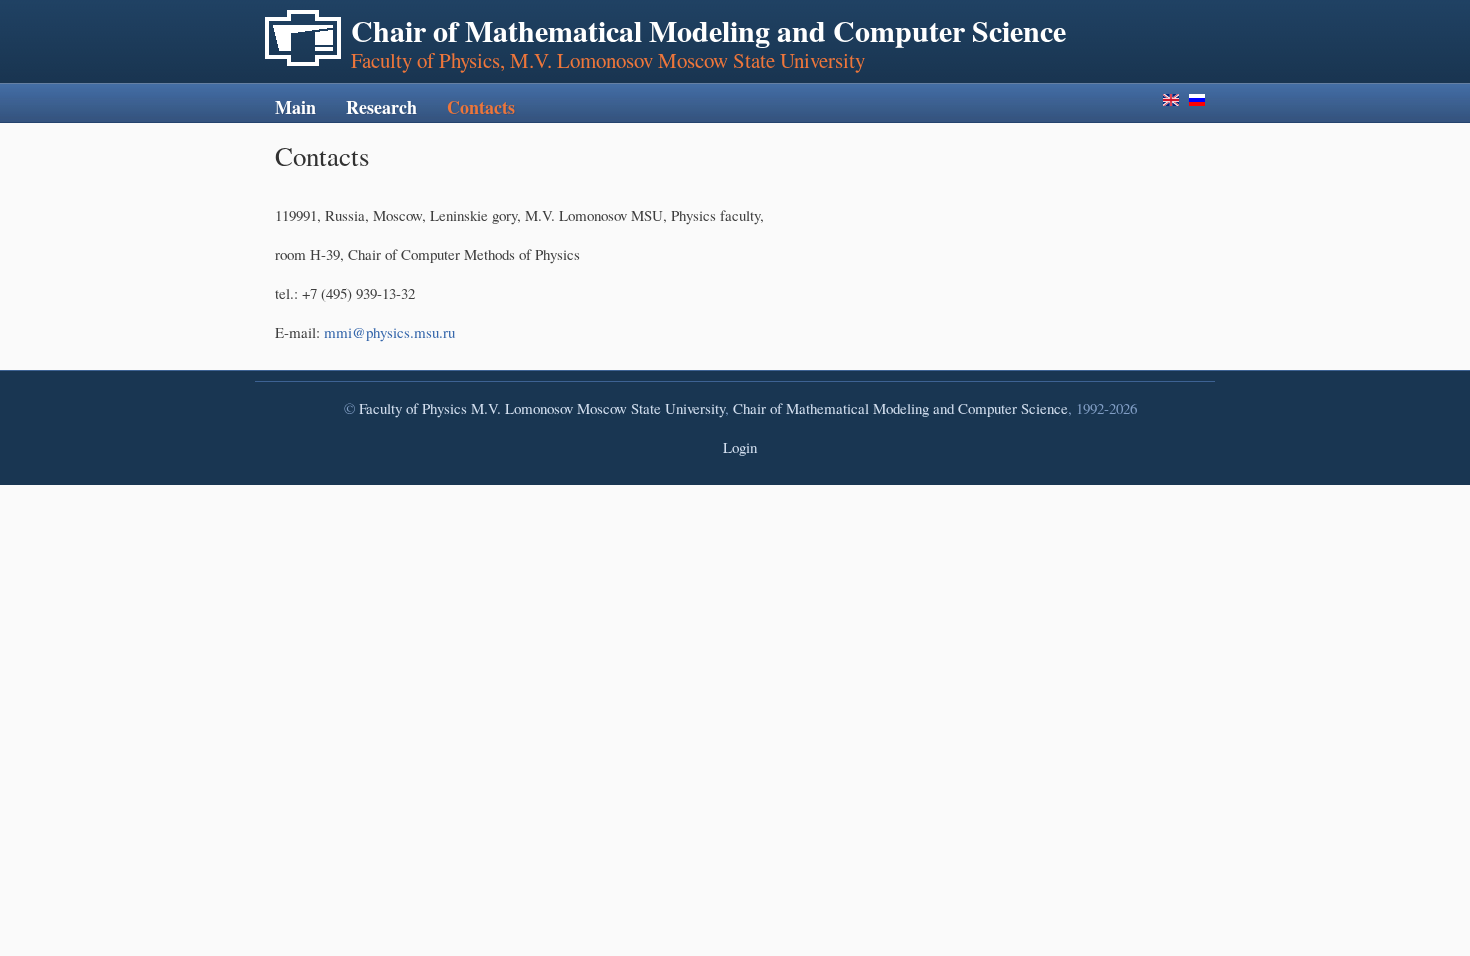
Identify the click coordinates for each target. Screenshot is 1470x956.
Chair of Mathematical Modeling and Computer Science (900, 408)
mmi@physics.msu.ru (389, 332)
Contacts (481, 107)
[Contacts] (1171, 100)
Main (295, 107)
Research (381, 107)
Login (740, 447)
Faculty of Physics (413, 408)
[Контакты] (1197, 100)
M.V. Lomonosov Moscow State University (598, 408)
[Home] (303, 38)
